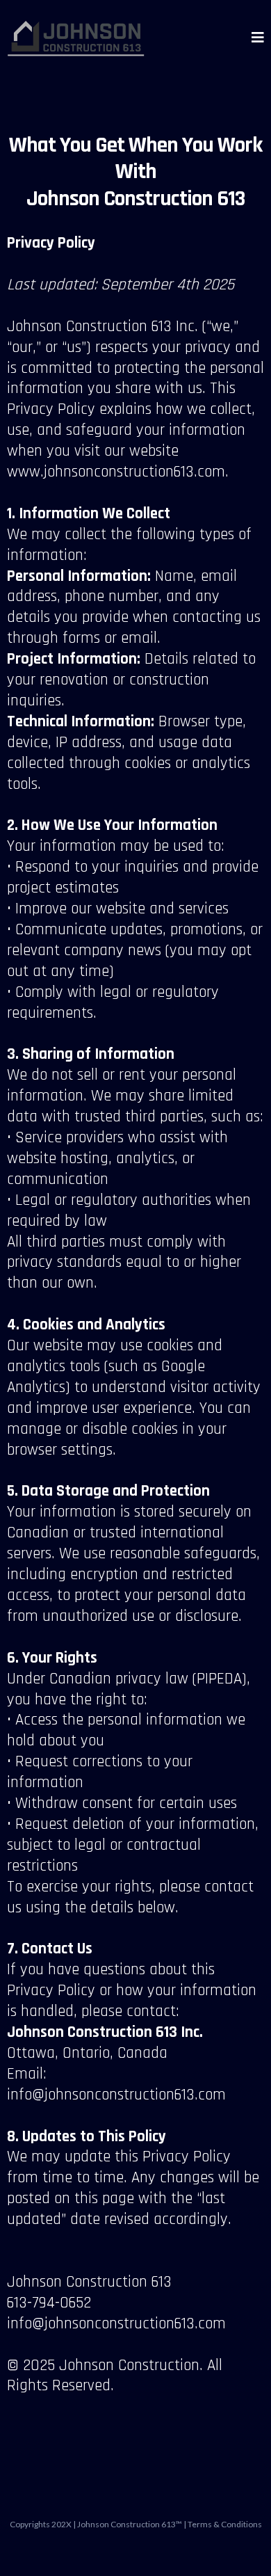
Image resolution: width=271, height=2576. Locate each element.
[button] (258, 38)
